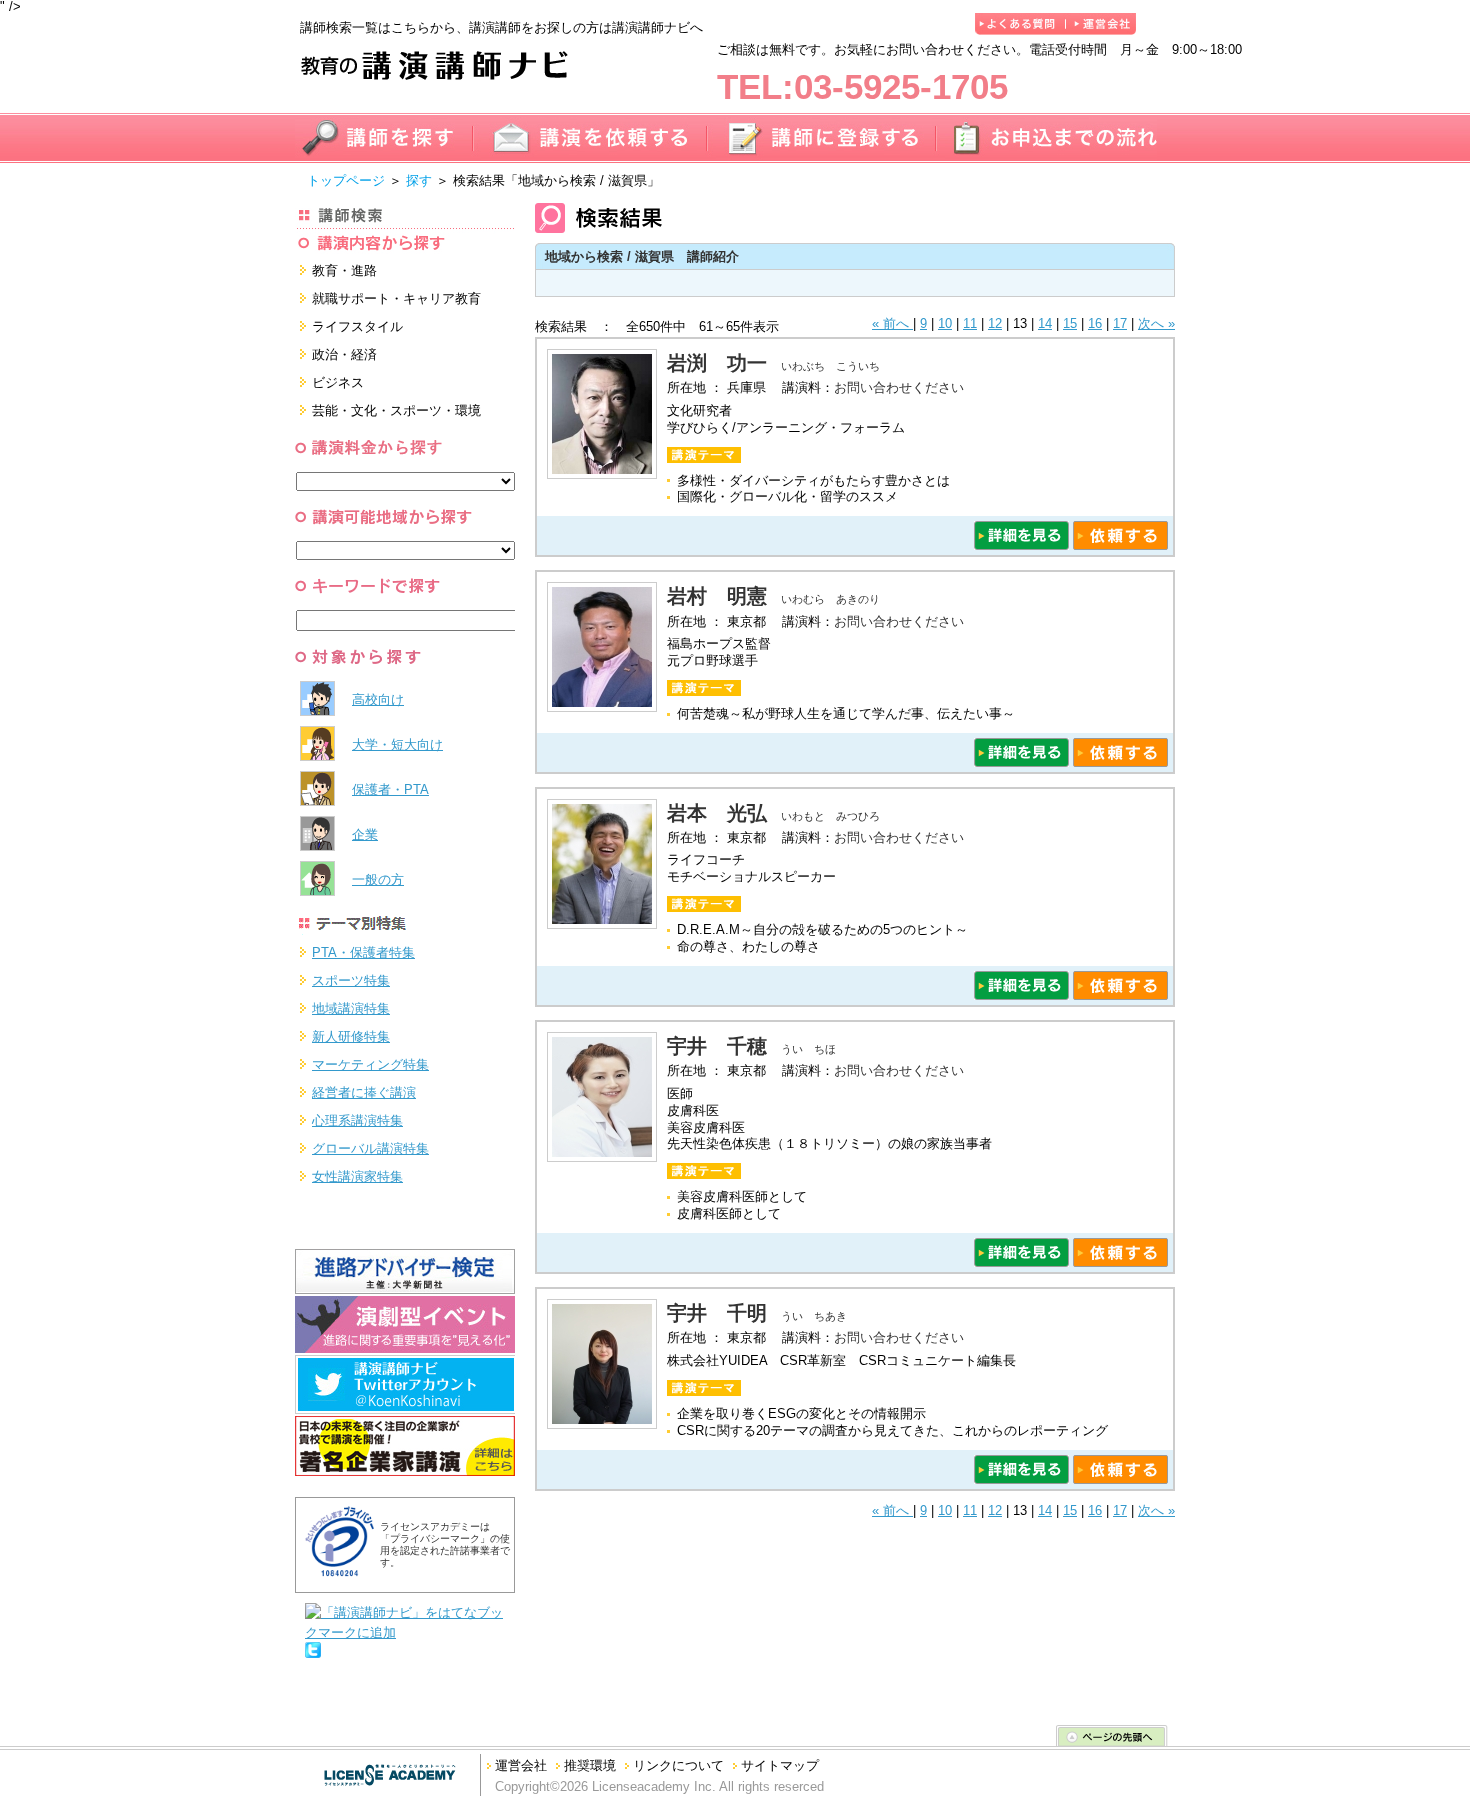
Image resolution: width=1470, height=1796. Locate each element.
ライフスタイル (357, 326)
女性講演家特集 (357, 1176)
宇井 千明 (717, 1313)
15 (1070, 323)
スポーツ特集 (351, 980)
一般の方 (378, 879)
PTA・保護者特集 (363, 952)
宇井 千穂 (717, 1046)
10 (945, 323)
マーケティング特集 (370, 1064)
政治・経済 (344, 354)
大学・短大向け (397, 744)
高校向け (378, 699)
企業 (365, 834)
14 (1045, 323)
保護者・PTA (390, 789)
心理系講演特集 (357, 1120)
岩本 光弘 (717, 813)
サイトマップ (780, 1765)
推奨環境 (590, 1765)
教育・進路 (344, 270)
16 (1095, 323)
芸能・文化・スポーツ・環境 (396, 410)
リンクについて (678, 1765)
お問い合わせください (899, 387)
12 (995, 323)
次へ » (1156, 323)
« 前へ (892, 323)
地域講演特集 (351, 1008)
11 (970, 323)
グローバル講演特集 (370, 1148)
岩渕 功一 (717, 363)
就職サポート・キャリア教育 (396, 298)
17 (1120, 323)
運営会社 (521, 1765)
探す (419, 180)
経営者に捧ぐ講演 (364, 1092)
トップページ (346, 180)
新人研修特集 (351, 1036)
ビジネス (338, 382)
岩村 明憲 (717, 596)
